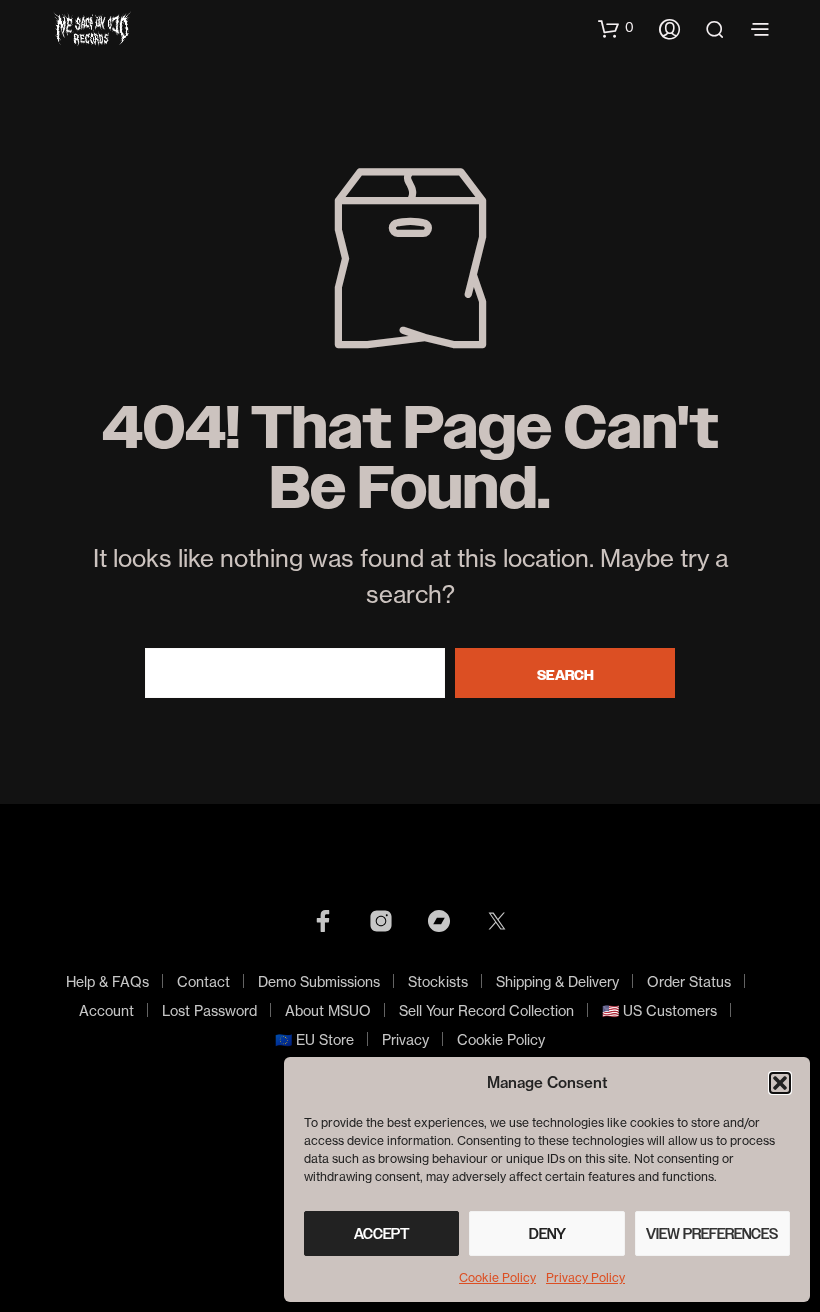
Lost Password (209, 1010)
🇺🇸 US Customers (659, 1010)
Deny (547, 1234)
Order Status (689, 981)
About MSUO (328, 1010)
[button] (780, 1083)
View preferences (712, 1234)
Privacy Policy (585, 1277)
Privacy (405, 1039)
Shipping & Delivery (557, 981)
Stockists (438, 981)
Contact (203, 981)
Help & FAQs (107, 981)
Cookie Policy (497, 1277)
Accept (382, 1234)
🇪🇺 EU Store (314, 1039)
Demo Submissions (319, 981)
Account (106, 1010)
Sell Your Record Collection (486, 1010)
